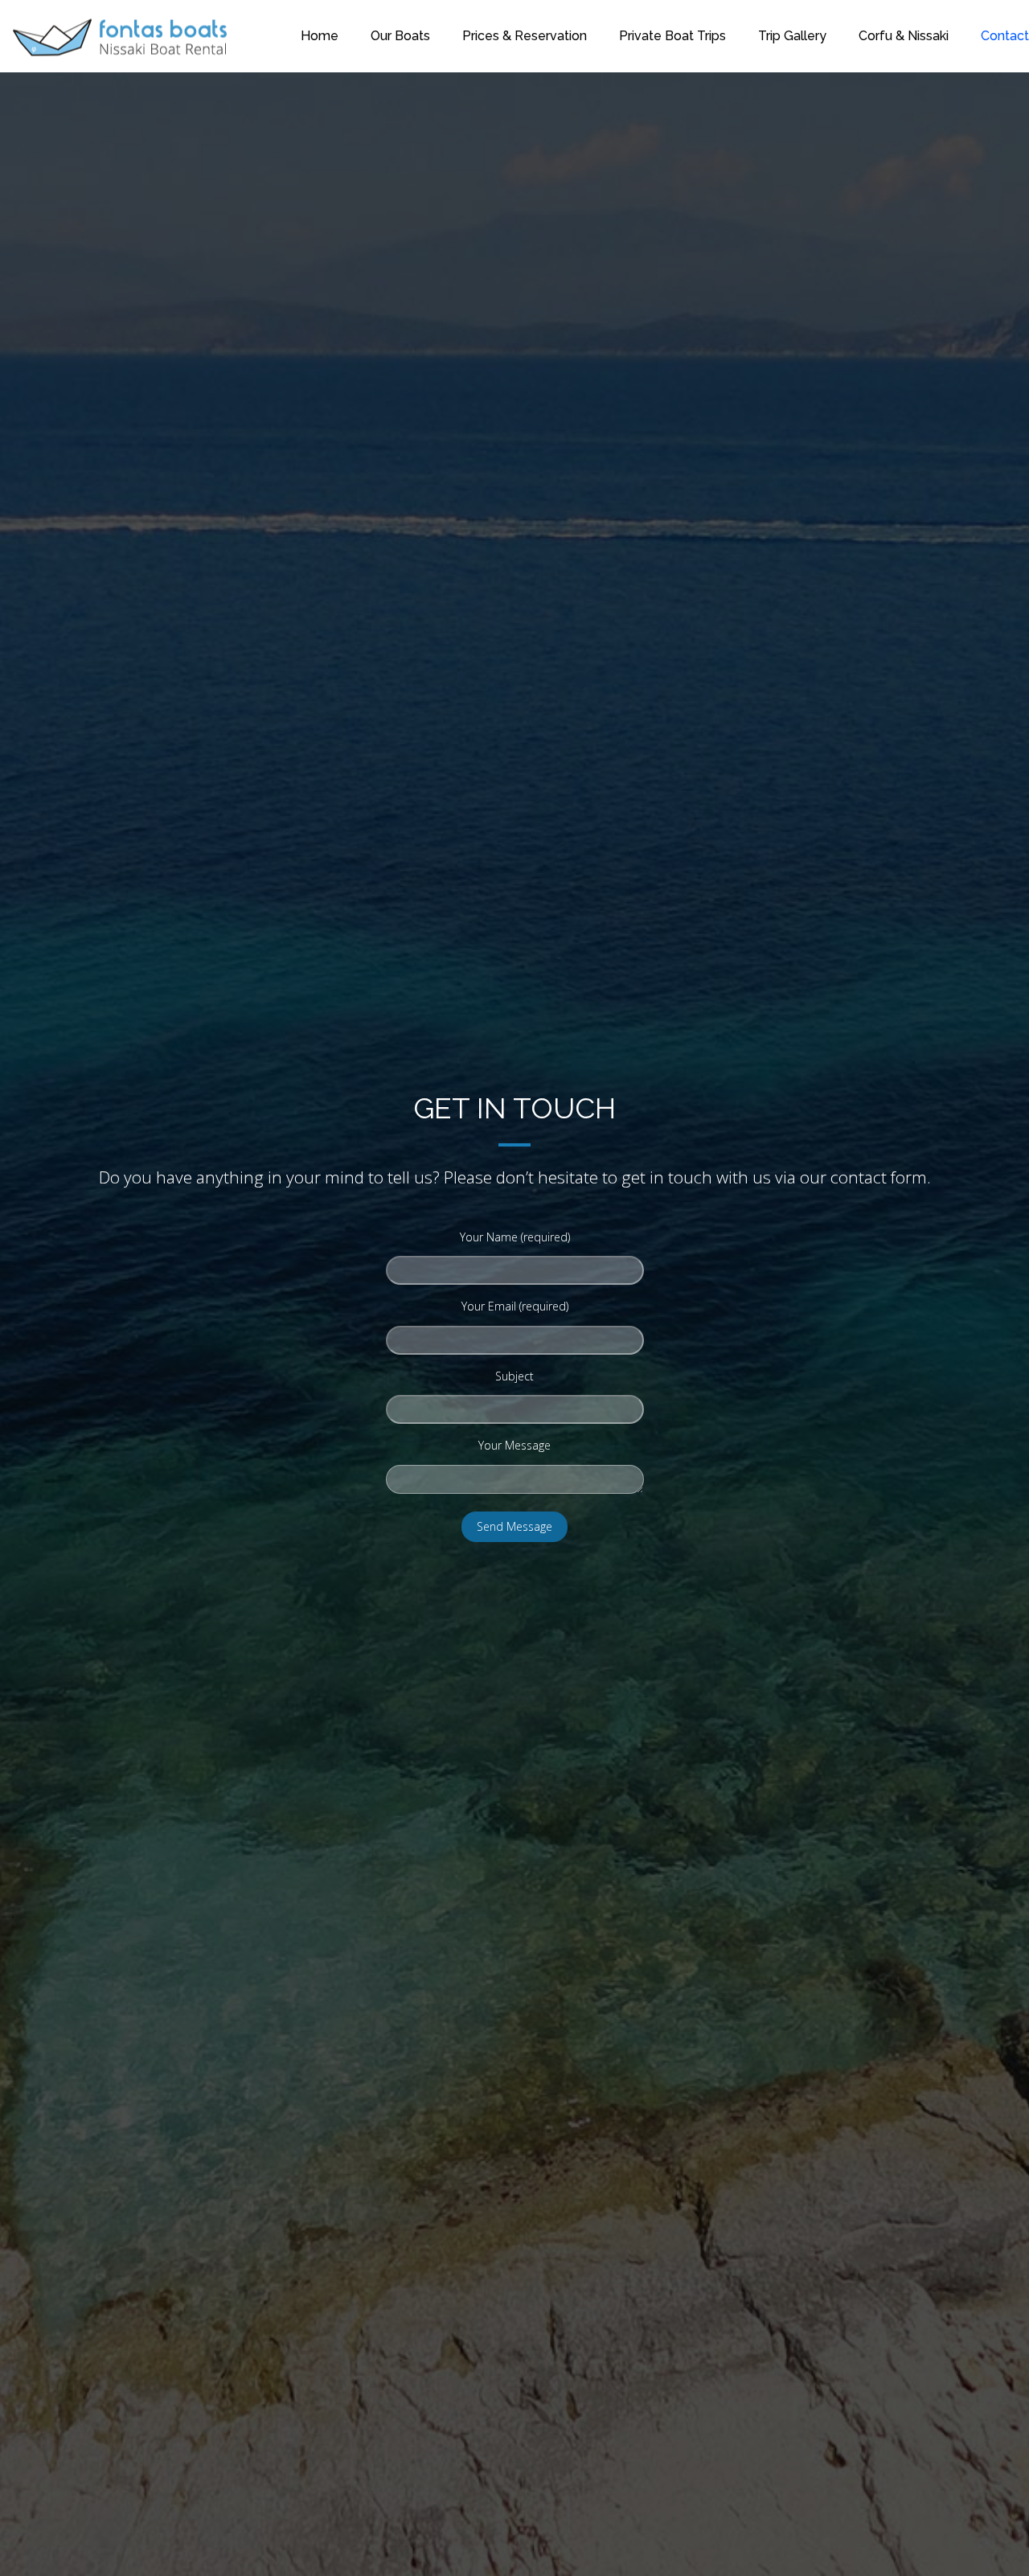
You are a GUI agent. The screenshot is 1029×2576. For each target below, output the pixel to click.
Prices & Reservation (525, 36)
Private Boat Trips (672, 36)
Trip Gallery (792, 36)
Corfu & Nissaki (904, 36)
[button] (20, 2555)
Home (320, 36)
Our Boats (400, 36)
